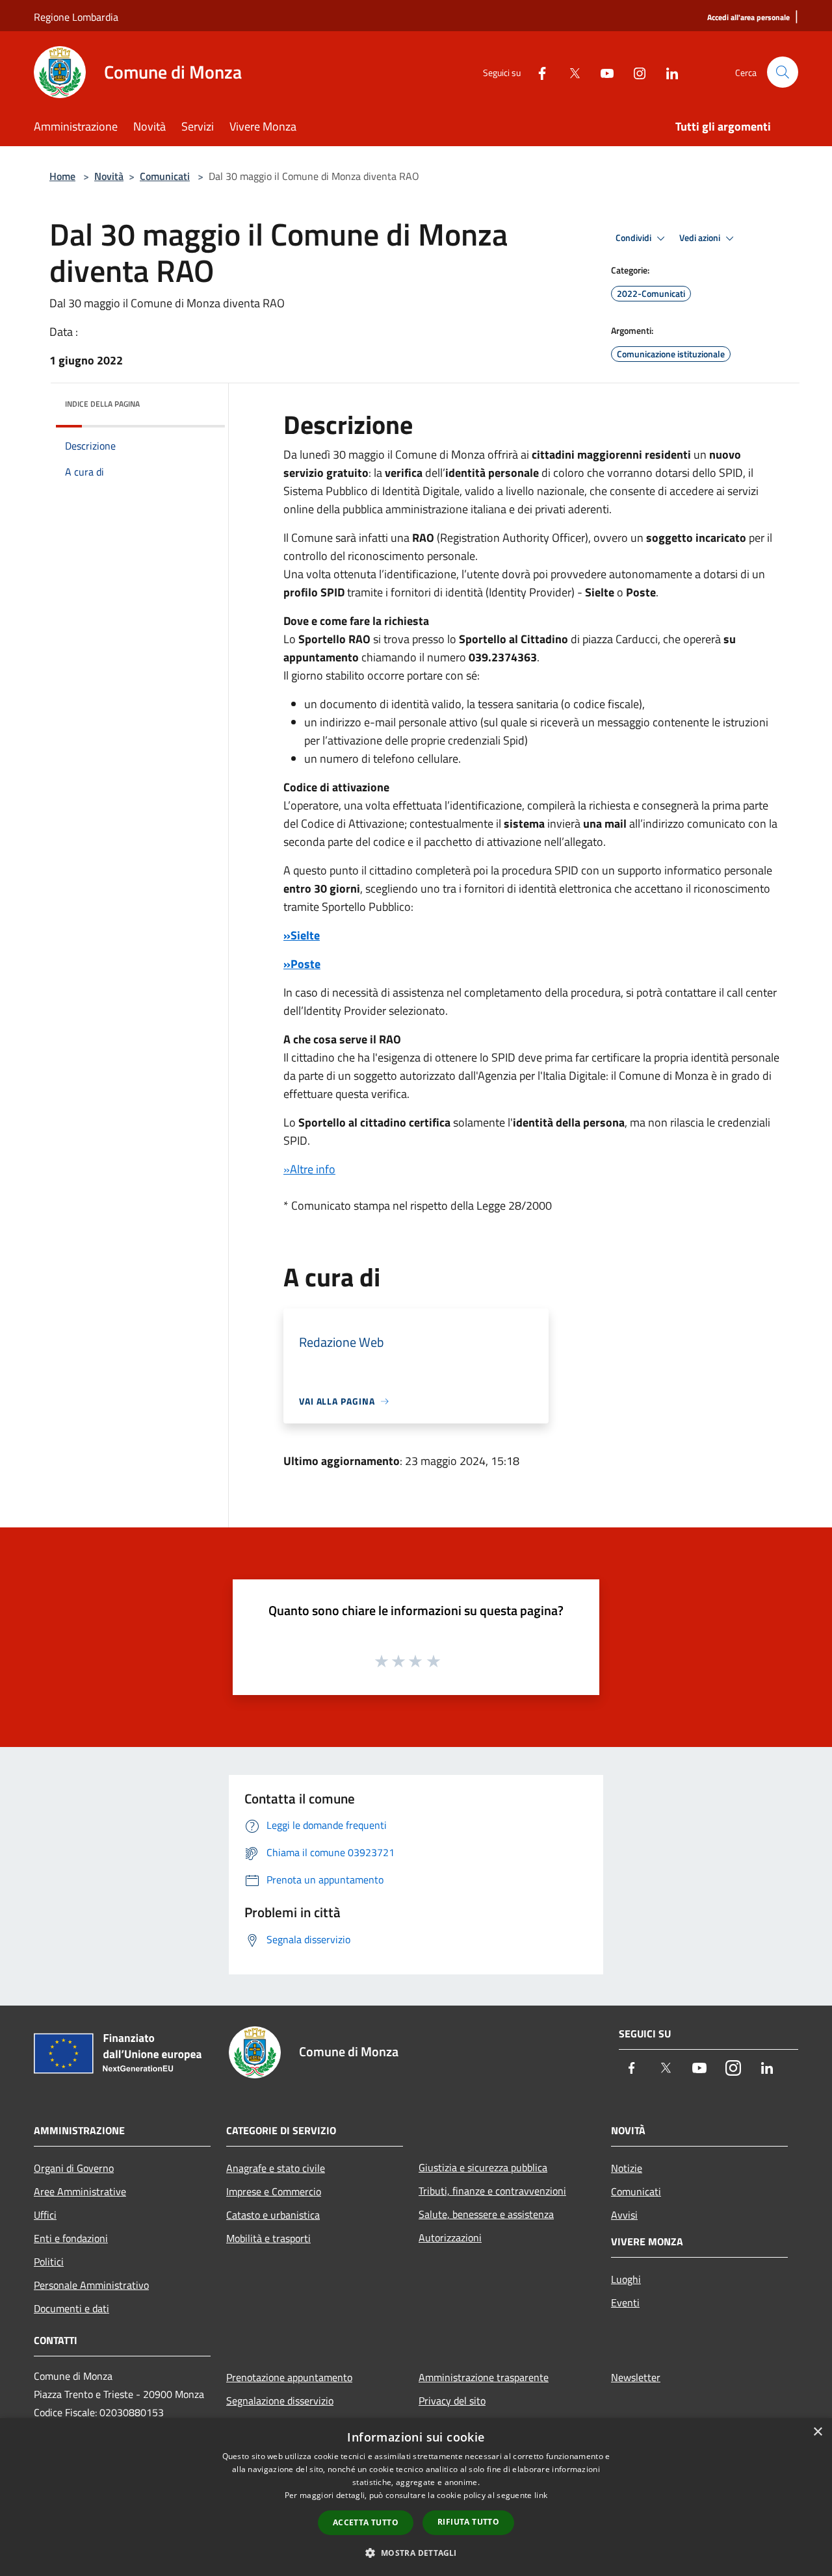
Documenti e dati (71, 2308)
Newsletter (636, 2377)
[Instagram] (634, 72)
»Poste (302, 964)
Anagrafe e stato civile (276, 2168)
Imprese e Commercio (274, 2191)
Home (62, 176)
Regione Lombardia (76, 17)
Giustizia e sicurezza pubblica (483, 2167)
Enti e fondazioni (71, 2238)
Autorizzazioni (450, 2238)
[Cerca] (783, 72)
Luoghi (626, 2279)
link (541, 2495)
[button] (416, 2553)
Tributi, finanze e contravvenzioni (492, 2191)
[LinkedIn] (667, 72)
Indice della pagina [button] (102, 404)
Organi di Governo (74, 2168)
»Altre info (309, 1169)
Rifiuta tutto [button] (468, 2522)
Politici (49, 2262)
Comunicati (165, 176)
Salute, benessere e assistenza (486, 2214)
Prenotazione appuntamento (289, 2377)
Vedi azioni (701, 238)
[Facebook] (537, 72)
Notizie (627, 2168)
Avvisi (624, 2215)
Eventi (625, 2302)
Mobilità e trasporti (268, 2238)
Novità (109, 176)
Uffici (45, 2215)
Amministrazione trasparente (484, 2377)
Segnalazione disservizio (280, 2401)
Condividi (634, 238)
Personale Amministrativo (91, 2285)
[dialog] (416, 2497)
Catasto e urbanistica (273, 2215)
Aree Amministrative (80, 2191)
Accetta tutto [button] (366, 2522)
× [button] (817, 2432)
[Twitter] (569, 72)
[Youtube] (602, 72)
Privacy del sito (452, 2401)
